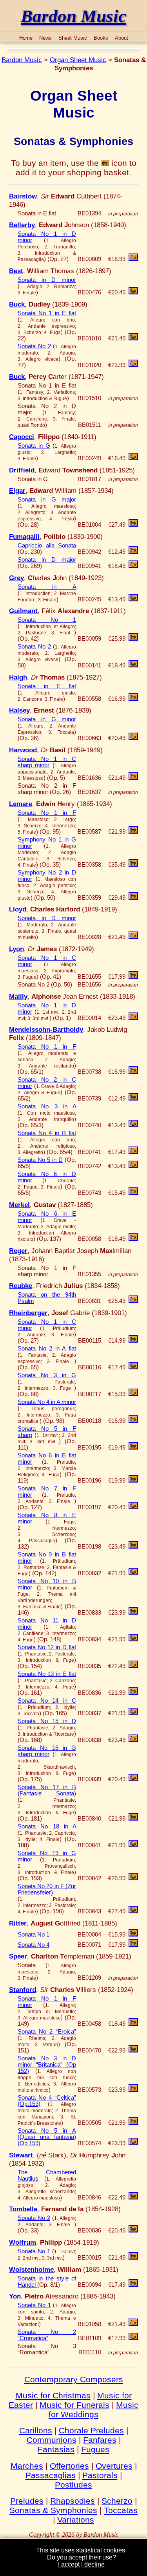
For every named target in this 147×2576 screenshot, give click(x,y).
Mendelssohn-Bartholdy (46, 1029)
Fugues (95, 2449)
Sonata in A (47, 587)
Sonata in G (34, 446)
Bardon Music (22, 60)
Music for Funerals (74, 2405)
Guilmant (23, 611)
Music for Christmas (53, 2395)
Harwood (23, 750)
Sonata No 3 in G (47, 1375)
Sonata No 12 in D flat (47, 1647)
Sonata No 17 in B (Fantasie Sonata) (47, 1790)
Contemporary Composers (74, 2379)
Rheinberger (28, 1313)
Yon (15, 2296)
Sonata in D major (47, 560)
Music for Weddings (93, 2410)
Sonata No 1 (47, 620)
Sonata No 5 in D (40, 1160)
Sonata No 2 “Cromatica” (47, 2335)
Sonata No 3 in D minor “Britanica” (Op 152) (47, 2065)
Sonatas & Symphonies (53, 2510)
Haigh (18, 677)
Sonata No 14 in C (47, 1701)
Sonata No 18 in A (47, 1826)
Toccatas (121, 2510)
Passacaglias (51, 2475)
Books (101, 38)
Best (16, 271)
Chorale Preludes (91, 2430)
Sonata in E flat (47, 686)
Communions (52, 2440)
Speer (18, 1956)
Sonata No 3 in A (47, 1106)
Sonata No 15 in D (47, 1721)
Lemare (21, 804)
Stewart (21, 2155)
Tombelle (23, 2209)
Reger (18, 1251)
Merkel (19, 1205)
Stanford (23, 1990)
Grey (16, 578)
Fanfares (100, 2440)
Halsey (19, 710)
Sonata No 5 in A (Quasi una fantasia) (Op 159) (47, 2137)
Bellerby (22, 225)
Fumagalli (24, 537)
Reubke (21, 1286)
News (45, 38)
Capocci (22, 437)
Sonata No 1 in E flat (47, 313)
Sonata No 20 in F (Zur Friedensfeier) (47, 1889)
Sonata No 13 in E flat (47, 1674)
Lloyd (18, 909)
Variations (76, 2520)
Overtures (114, 2466)
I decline (93, 2564)
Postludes (73, 2485)
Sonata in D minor (47, 280)
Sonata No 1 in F (47, 813)
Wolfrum (23, 2242)
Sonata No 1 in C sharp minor (47, 762)
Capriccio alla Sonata (47, 546)
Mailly (18, 996)
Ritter (18, 1923)
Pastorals (100, 2475)
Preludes (27, 2501)
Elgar (17, 491)
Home (26, 38)
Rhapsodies (73, 2501)
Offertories (69, 2466)
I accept (69, 2564)
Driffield (22, 470)
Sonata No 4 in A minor (47, 1402)
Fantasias (56, 2449)
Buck (17, 304)
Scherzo (117, 2501)
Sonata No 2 (34, 346)
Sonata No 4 (34, 1945)
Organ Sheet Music (78, 60)
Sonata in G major (47, 500)
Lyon (16, 949)
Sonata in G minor (47, 719)
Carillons (36, 2430)
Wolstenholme (31, 2269)
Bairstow (23, 196)
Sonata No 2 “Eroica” (47, 2032)
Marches (27, 2466)
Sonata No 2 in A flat (47, 1349)
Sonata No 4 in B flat (47, 1133)
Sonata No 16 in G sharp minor (47, 1751)
